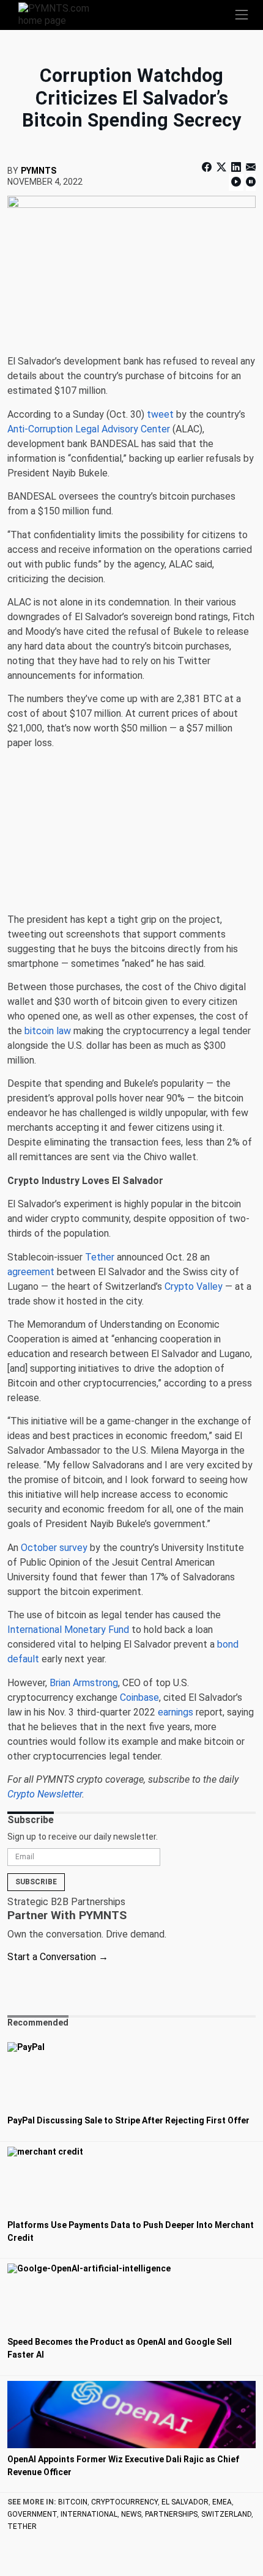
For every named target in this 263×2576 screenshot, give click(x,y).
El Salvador (185, 2502)
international (89, 2514)
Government (32, 2514)
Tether (100, 1257)
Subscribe (36, 1882)
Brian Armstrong (84, 1683)
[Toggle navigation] (242, 15)
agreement (31, 1272)
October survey (54, 1548)
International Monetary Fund (68, 1630)
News (131, 2514)
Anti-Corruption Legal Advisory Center (89, 429)
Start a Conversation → (58, 1957)
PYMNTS (39, 171)
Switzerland (226, 2514)
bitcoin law (48, 1031)
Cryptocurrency (124, 2502)
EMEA (222, 2502)
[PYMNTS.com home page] (61, 14)
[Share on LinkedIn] (236, 167)
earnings (176, 1712)
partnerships (171, 2514)
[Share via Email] (250, 167)
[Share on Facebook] (208, 167)
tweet (160, 414)
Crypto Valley (194, 1286)
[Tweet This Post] (221, 167)
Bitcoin (73, 2502)
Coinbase (139, 1697)
